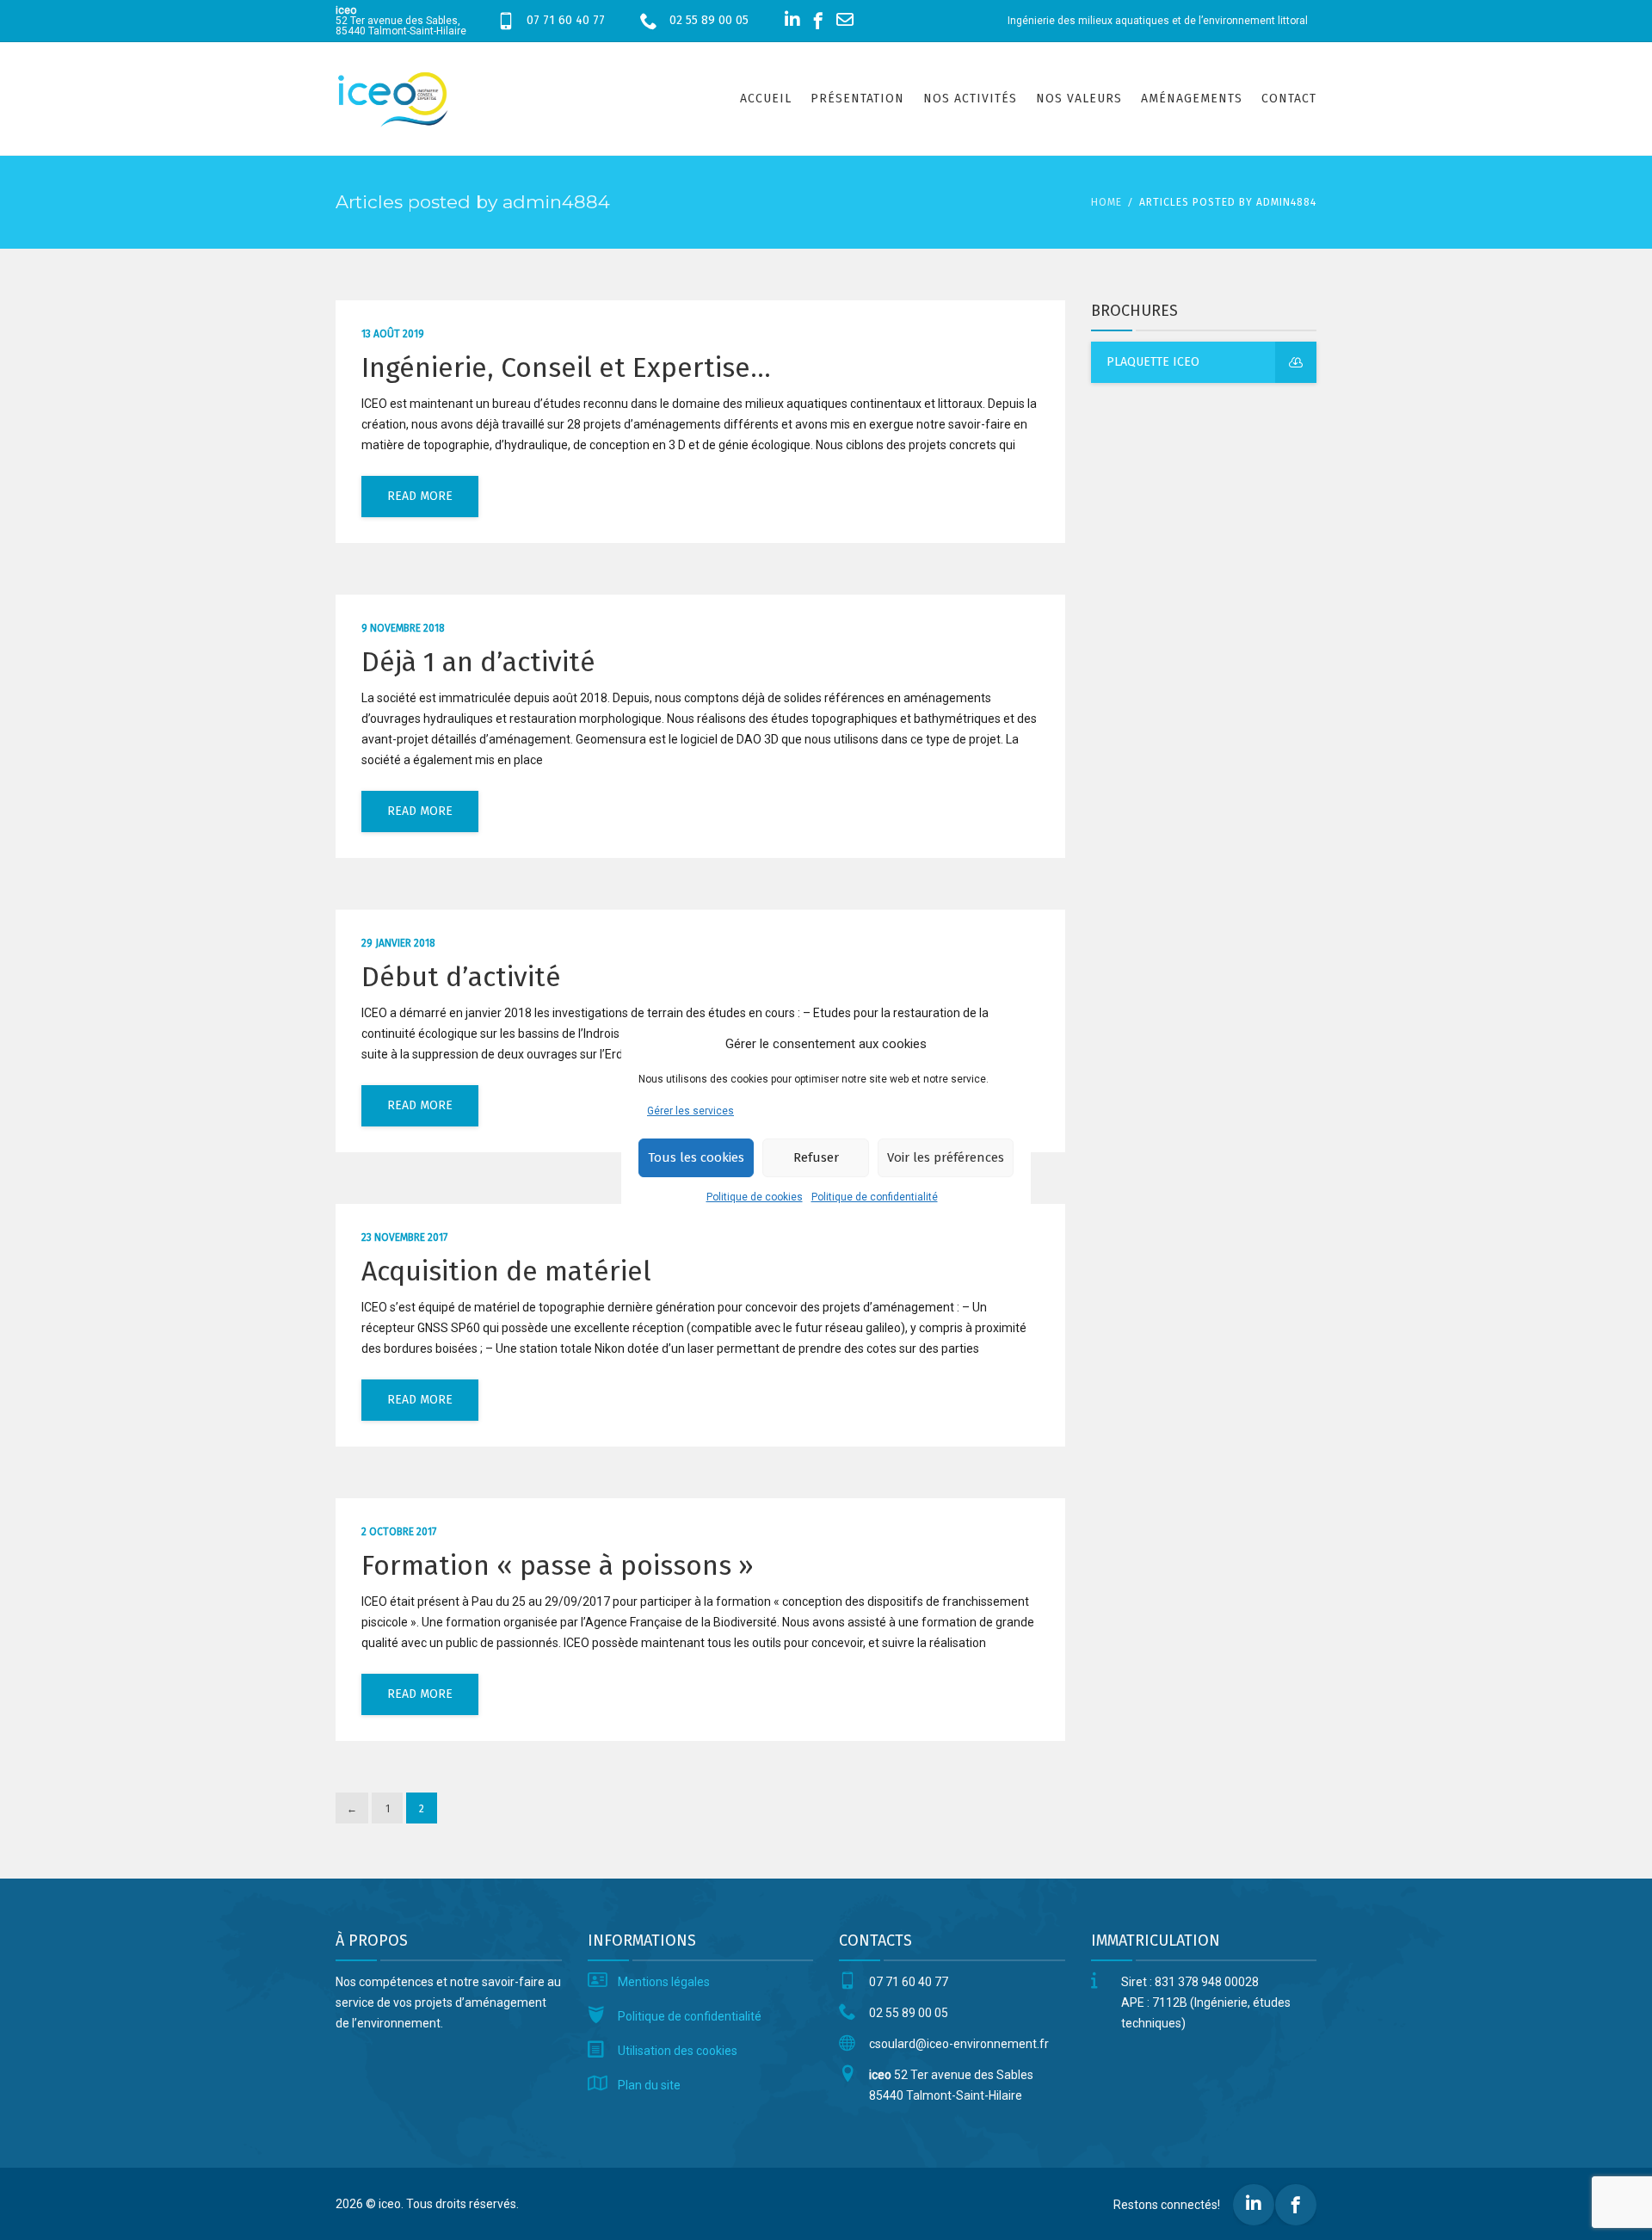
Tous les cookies (696, 1157)
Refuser (816, 1157)
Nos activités (970, 99)
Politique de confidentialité (875, 1197)
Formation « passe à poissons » (558, 1565)
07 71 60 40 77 (566, 20)
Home (1106, 202)
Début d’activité (461, 977)
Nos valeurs (1079, 99)
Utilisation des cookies (678, 2051)
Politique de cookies (755, 1197)
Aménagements (1192, 99)
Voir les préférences (946, 1157)
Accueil (766, 99)
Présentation (857, 99)
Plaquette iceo (1153, 362)
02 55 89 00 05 (709, 20)
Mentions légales (664, 1982)
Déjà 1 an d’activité (478, 662)
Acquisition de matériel (506, 1271)
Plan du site (649, 2085)
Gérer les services (690, 1111)
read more (420, 496)
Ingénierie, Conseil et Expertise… (566, 367)
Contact (1289, 99)
